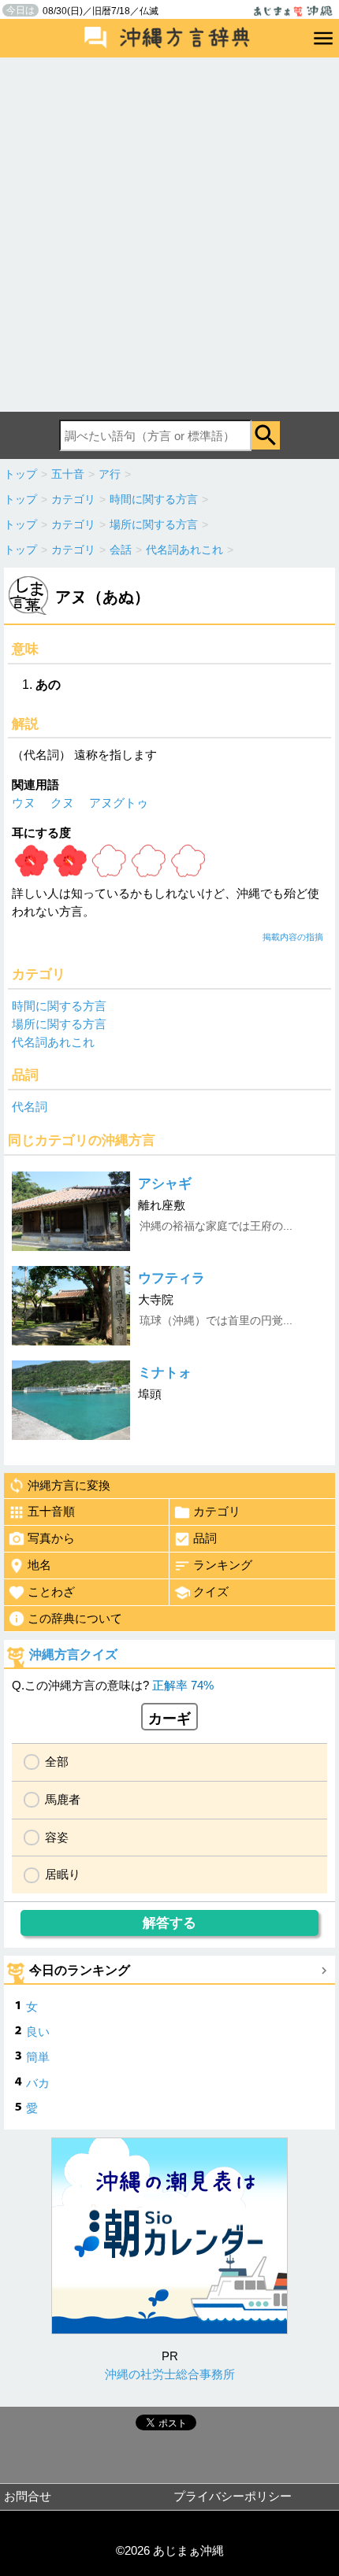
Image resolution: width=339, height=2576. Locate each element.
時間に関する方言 (59, 1006)
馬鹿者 (63, 1799)
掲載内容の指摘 (293, 937)
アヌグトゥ (119, 803)
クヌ (62, 803)
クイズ (211, 1591)
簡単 (38, 2057)
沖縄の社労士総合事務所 (170, 2374)
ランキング (223, 1565)
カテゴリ (217, 1511)
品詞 (205, 1538)
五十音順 (51, 1511)
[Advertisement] (169, 235)
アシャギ (165, 1184)
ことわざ (51, 1591)
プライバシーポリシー (233, 2496)
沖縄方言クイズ (73, 1654)
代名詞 (30, 1107)
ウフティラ (171, 1278)
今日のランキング (80, 1970)
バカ (38, 2083)
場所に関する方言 (59, 1024)
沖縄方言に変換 (69, 1485)
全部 (57, 1762)
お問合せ (28, 2496)
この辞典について (75, 1618)
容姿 (57, 1837)
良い (38, 2032)
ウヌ (24, 803)
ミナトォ (165, 1373)
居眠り (63, 1874)
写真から (51, 1538)
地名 (39, 1565)
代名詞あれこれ (53, 1042)
